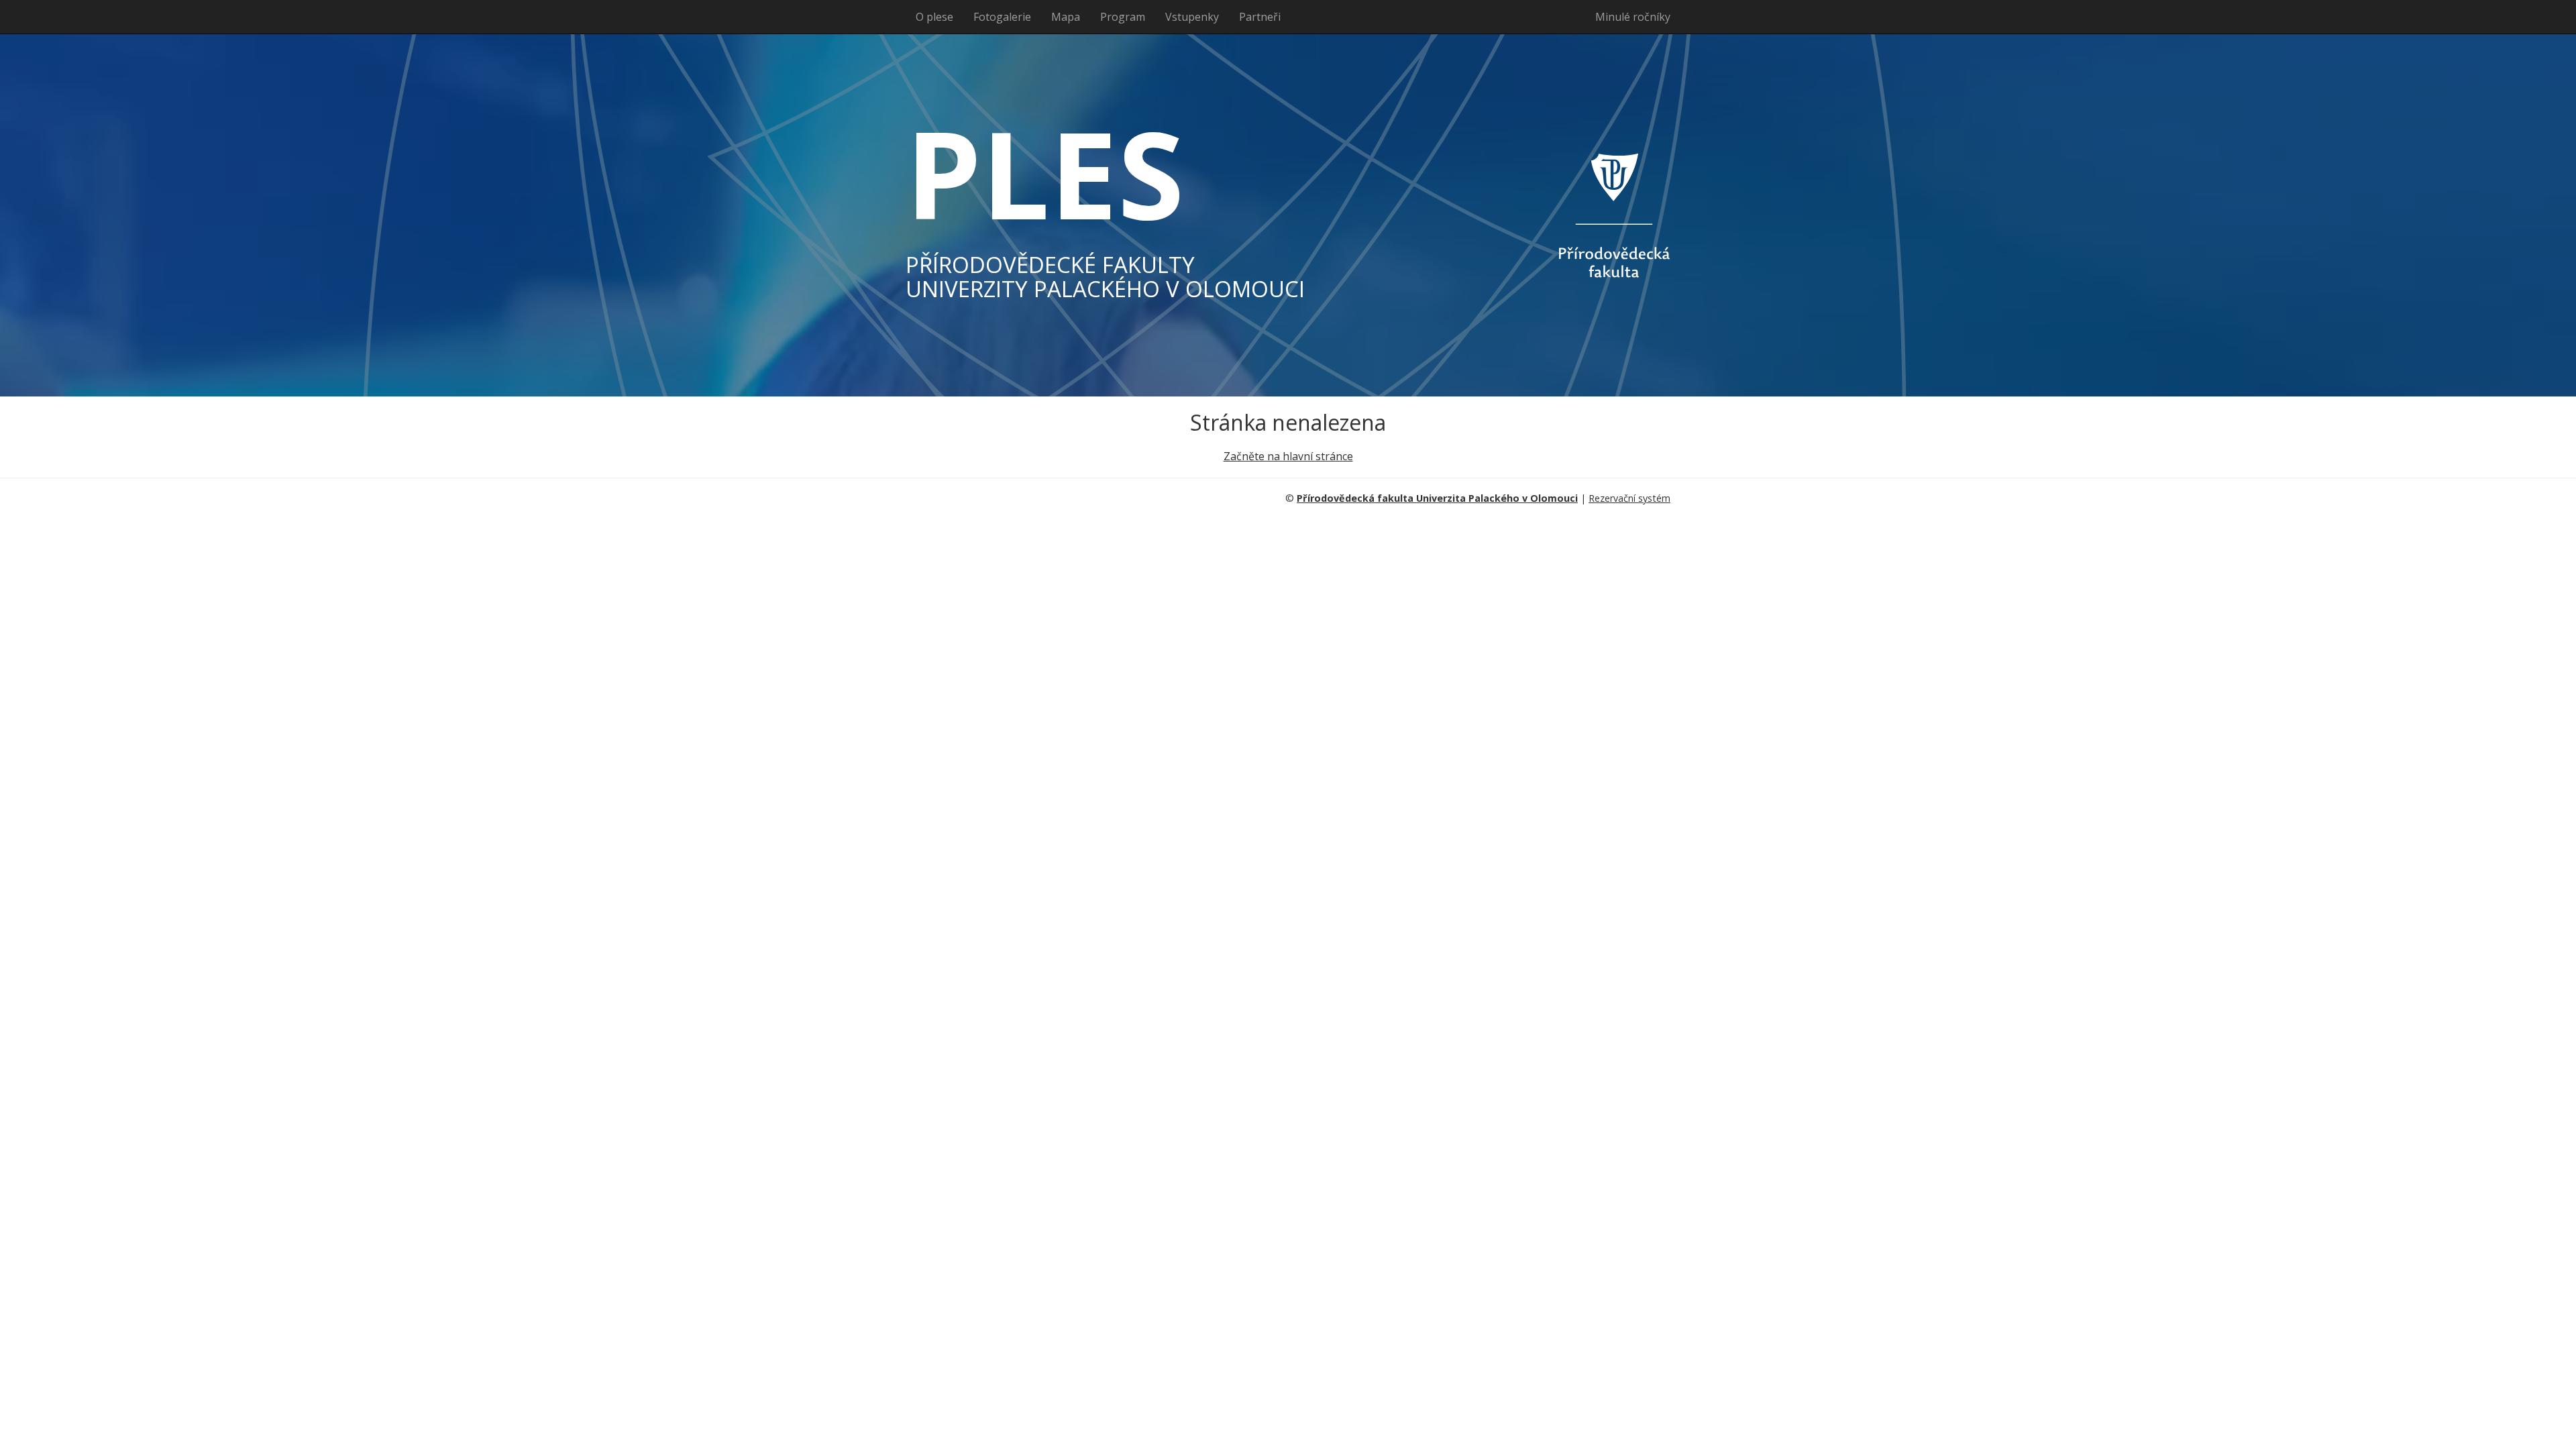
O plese (934, 17)
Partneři (1260, 17)
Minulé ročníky (1633, 17)
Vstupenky (1192, 17)
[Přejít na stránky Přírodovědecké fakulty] (1563, 215)
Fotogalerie (1002, 17)
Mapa (1066, 17)
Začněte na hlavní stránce (1288, 456)
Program (1123, 17)
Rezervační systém (1629, 498)
